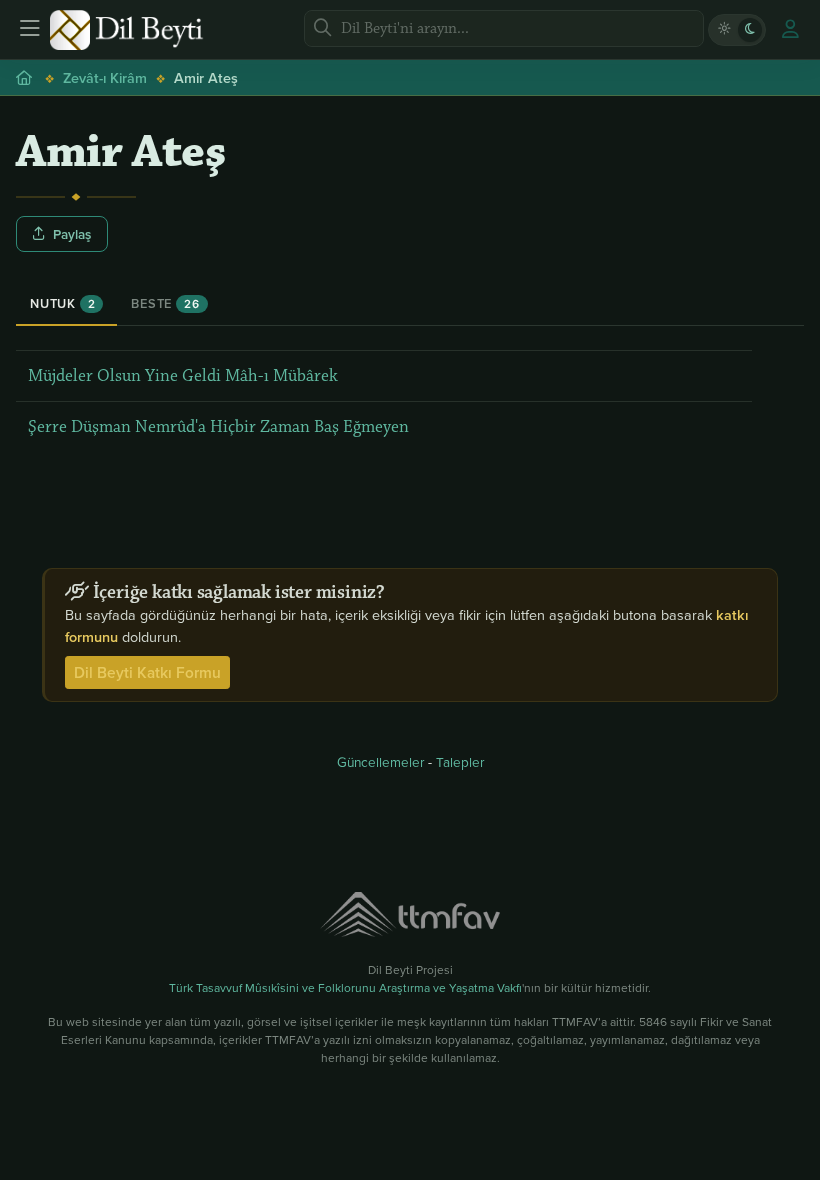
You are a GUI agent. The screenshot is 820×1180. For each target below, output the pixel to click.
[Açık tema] (724, 30)
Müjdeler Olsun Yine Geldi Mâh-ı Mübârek (183, 376)
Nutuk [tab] (62, 303)
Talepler (460, 761)
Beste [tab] (165, 303)
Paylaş (72, 234)
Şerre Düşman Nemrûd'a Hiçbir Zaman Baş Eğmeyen (218, 427)
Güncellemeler (380, 761)
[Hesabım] (790, 30)
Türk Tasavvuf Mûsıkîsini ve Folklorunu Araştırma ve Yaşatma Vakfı (345, 987)
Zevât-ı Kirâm (105, 77)
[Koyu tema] (750, 30)
